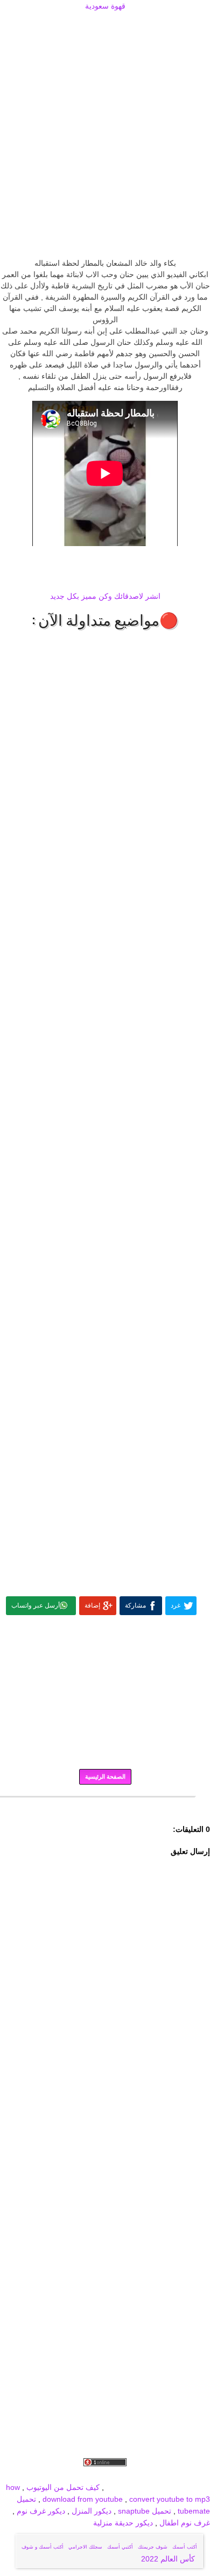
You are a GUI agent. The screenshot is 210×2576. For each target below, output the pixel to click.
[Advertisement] (105, 25)
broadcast (123, 2487)
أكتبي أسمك (120, 2547)
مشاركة (135, 1605)
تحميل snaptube (145, 2511)
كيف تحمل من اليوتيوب (63, 2487)
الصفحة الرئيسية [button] (105, 1777)
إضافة (92, 1605)
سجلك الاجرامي (85, 2547)
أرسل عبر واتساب (36, 1605)
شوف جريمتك (153, 2547)
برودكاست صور (96, 2475)
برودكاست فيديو (149, 2475)
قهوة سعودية (105, 6)
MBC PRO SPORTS (176, 2487)
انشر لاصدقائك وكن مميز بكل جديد (105, 596)
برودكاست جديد (44, 2475)
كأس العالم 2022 (169, 2559)
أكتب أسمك (185, 2547)
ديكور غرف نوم (40, 2511)
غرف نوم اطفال (184, 2523)
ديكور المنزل (90, 2511)
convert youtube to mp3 (170, 2499)
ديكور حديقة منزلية (123, 2523)
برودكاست (105, 1804)
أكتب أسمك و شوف (43, 2547)
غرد (176, 1605)
